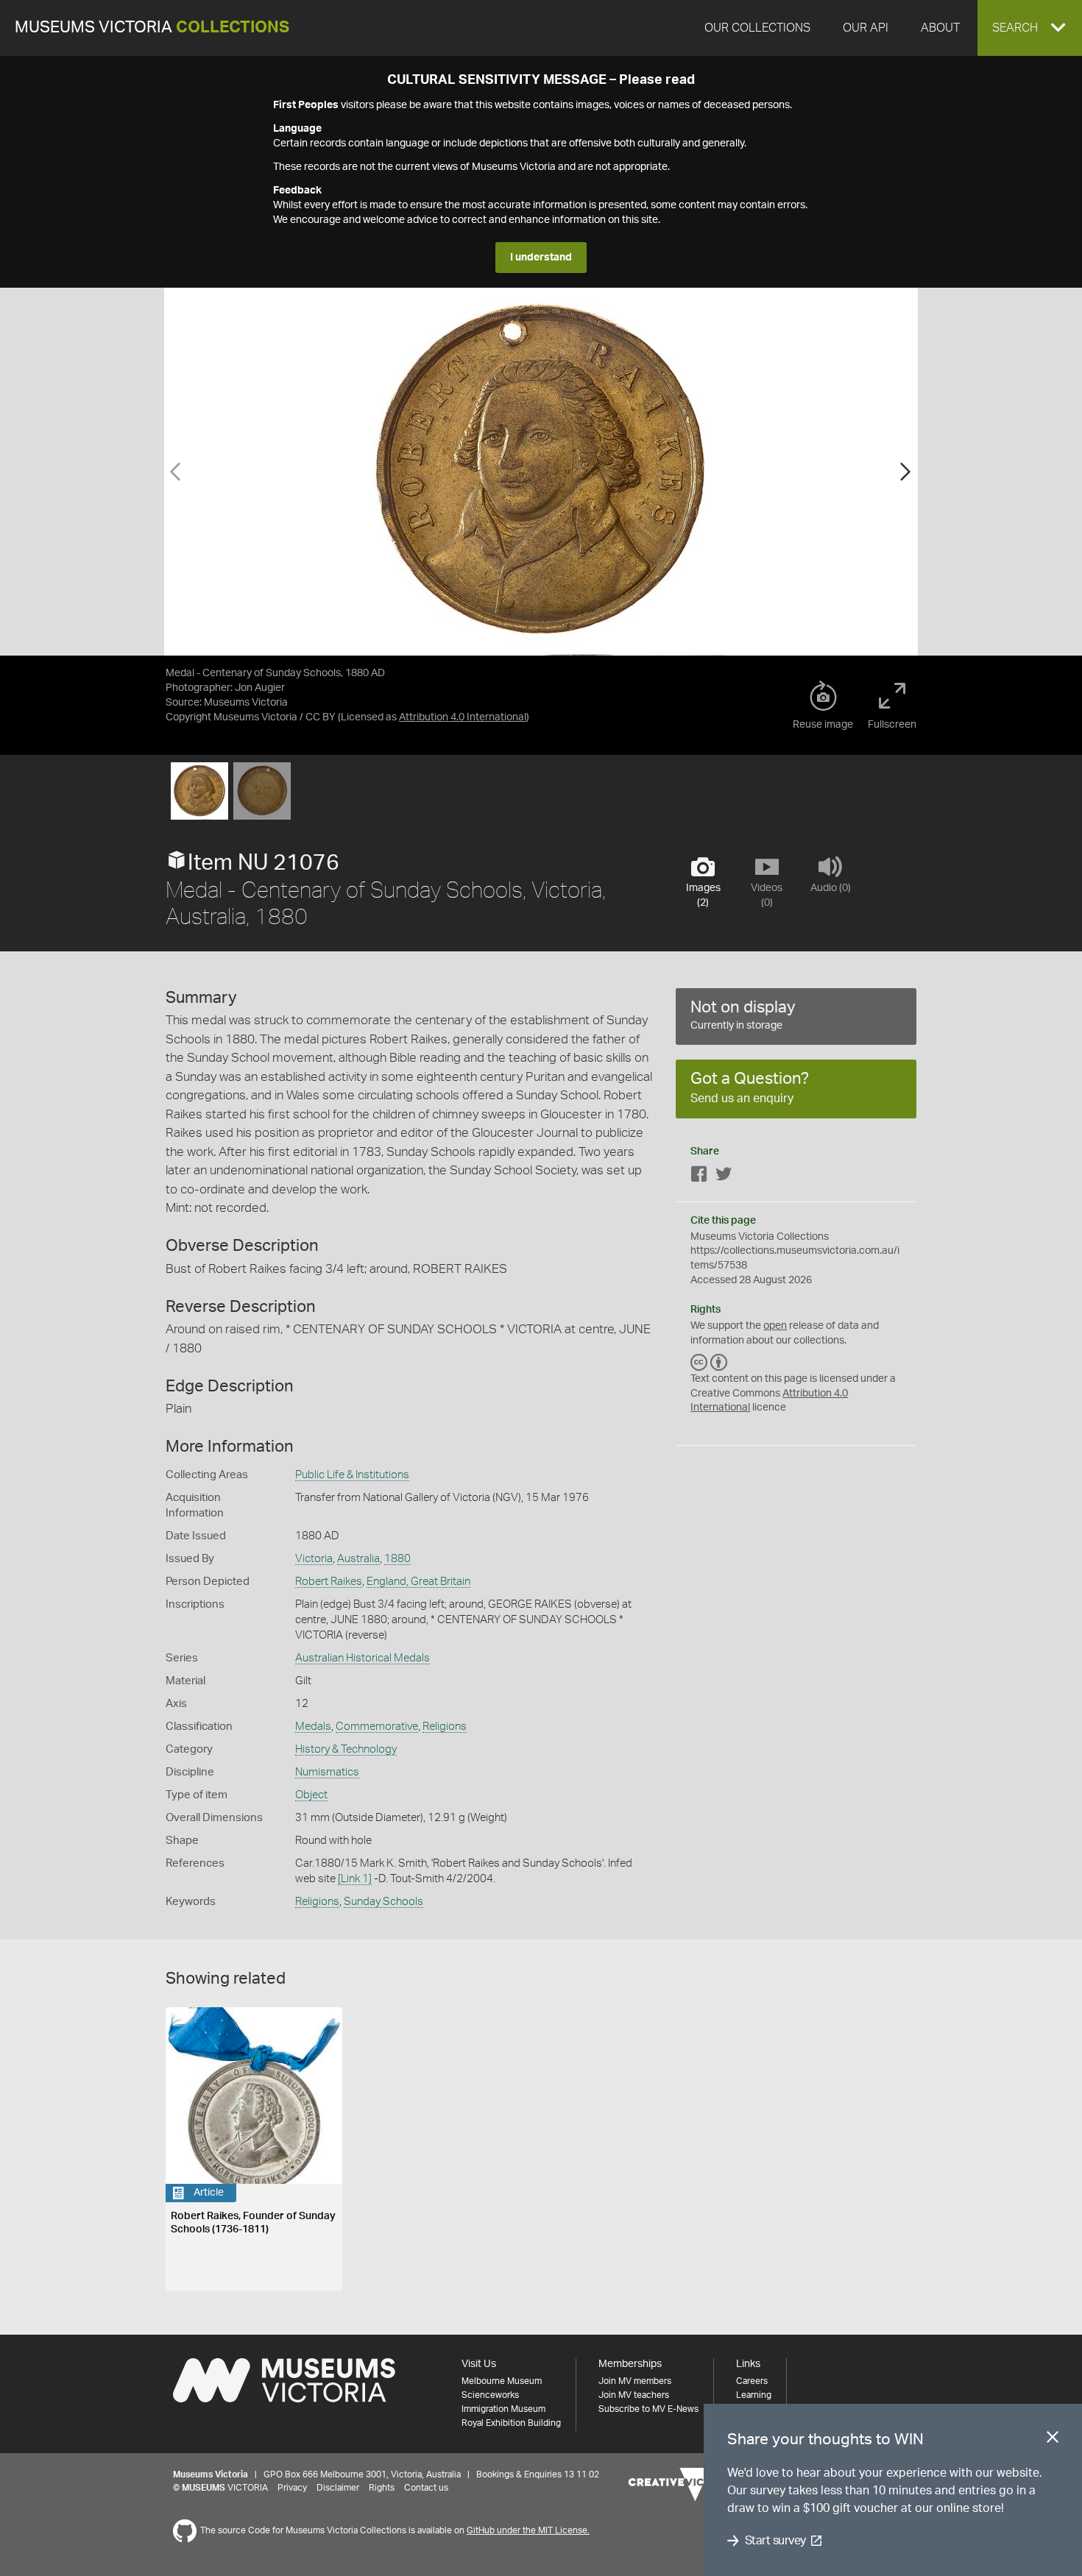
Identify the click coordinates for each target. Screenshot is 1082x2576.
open (775, 1326)
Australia (358, 1559)
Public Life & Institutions (352, 1475)
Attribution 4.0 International (463, 717)
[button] (1030, 28)
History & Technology (346, 1749)
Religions (445, 1727)
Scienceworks (490, 2395)
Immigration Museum (503, 2409)
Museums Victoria (152, 28)
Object (311, 1795)
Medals (313, 1727)
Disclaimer (338, 2488)
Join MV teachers (634, 2395)
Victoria (314, 1559)
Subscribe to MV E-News (648, 2409)
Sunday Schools (383, 1902)
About (940, 28)
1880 (397, 1559)
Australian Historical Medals (363, 1658)
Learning (754, 2395)
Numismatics (327, 1772)
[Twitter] (724, 1177)
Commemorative (377, 1727)
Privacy (292, 2488)
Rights (382, 2488)
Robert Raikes (329, 1582)
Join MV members (635, 2381)
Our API (866, 28)
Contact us (426, 2488)
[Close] (1053, 2440)
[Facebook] (699, 1177)
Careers (752, 2381)
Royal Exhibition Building (511, 2423)
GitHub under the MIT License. (528, 2530)
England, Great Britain (418, 1582)
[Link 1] (355, 1879)
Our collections (757, 28)
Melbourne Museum (502, 2381)
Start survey (775, 2541)
